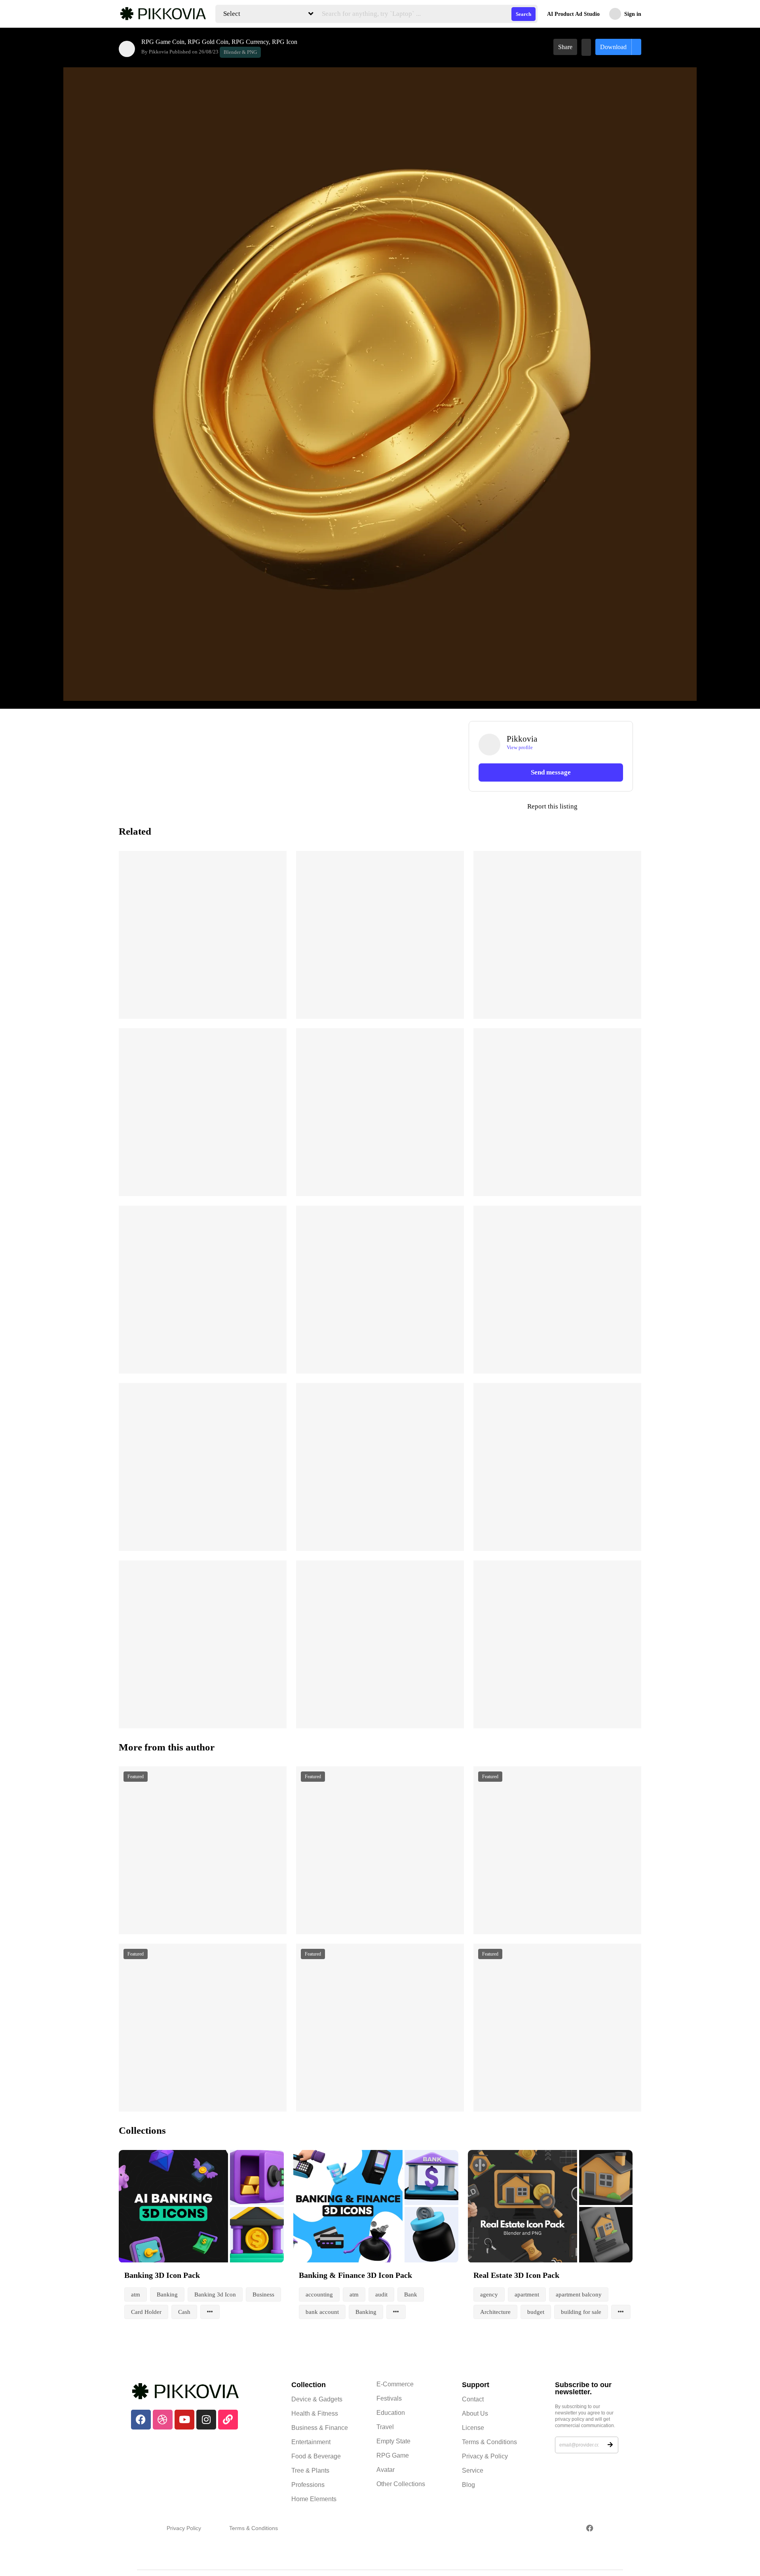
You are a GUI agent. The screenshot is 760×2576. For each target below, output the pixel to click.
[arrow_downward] (275, 1003)
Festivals (389, 2398)
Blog (468, 2485)
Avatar (386, 2470)
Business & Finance (320, 2428)
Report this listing (523, 807)
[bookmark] (586, 47)
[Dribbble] (163, 2420)
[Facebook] (141, 2420)
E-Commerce (395, 2384)
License (473, 2428)
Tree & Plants (310, 2470)
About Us (475, 2413)
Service (473, 2470)
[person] (127, 49)
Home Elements (314, 2499)
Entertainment (311, 2442)
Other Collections (401, 2484)
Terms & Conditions (489, 2442)
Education (391, 2413)
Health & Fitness (315, 2413)
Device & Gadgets (317, 2399)
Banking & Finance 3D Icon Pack (355, 2275)
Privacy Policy (184, 2528)
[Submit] (610, 2445)
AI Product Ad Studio (573, 14)
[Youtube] (184, 2420)
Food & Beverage (316, 2456)
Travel (385, 2427)
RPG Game (393, 2455)
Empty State (393, 2441)
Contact (473, 2399)
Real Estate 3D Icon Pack (516, 2275)
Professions (308, 2485)
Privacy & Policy (485, 2456)
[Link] (228, 2420)
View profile (520, 747)
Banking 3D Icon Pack (162, 2275)
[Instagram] (206, 2420)
